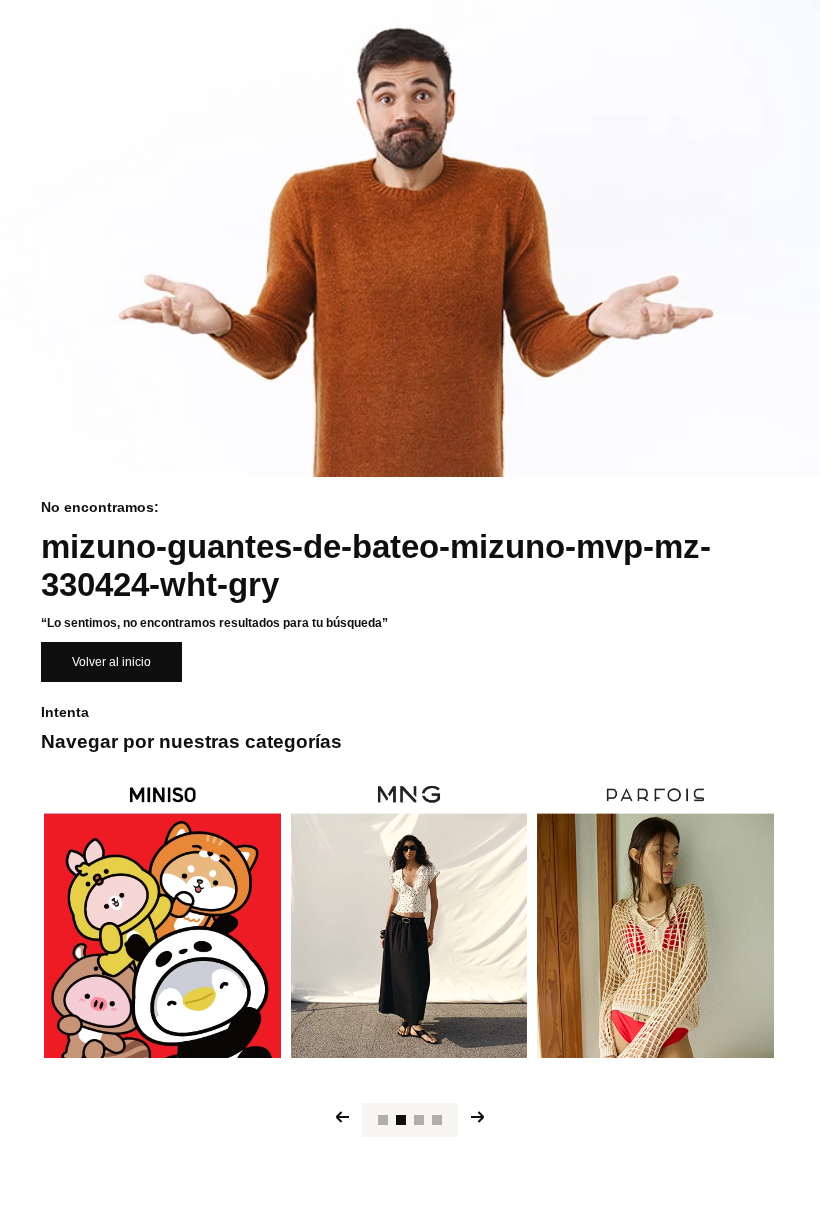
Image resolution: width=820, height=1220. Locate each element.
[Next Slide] (478, 1117)
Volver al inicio (111, 662)
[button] (383, 1120)
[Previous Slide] (342, 1117)
